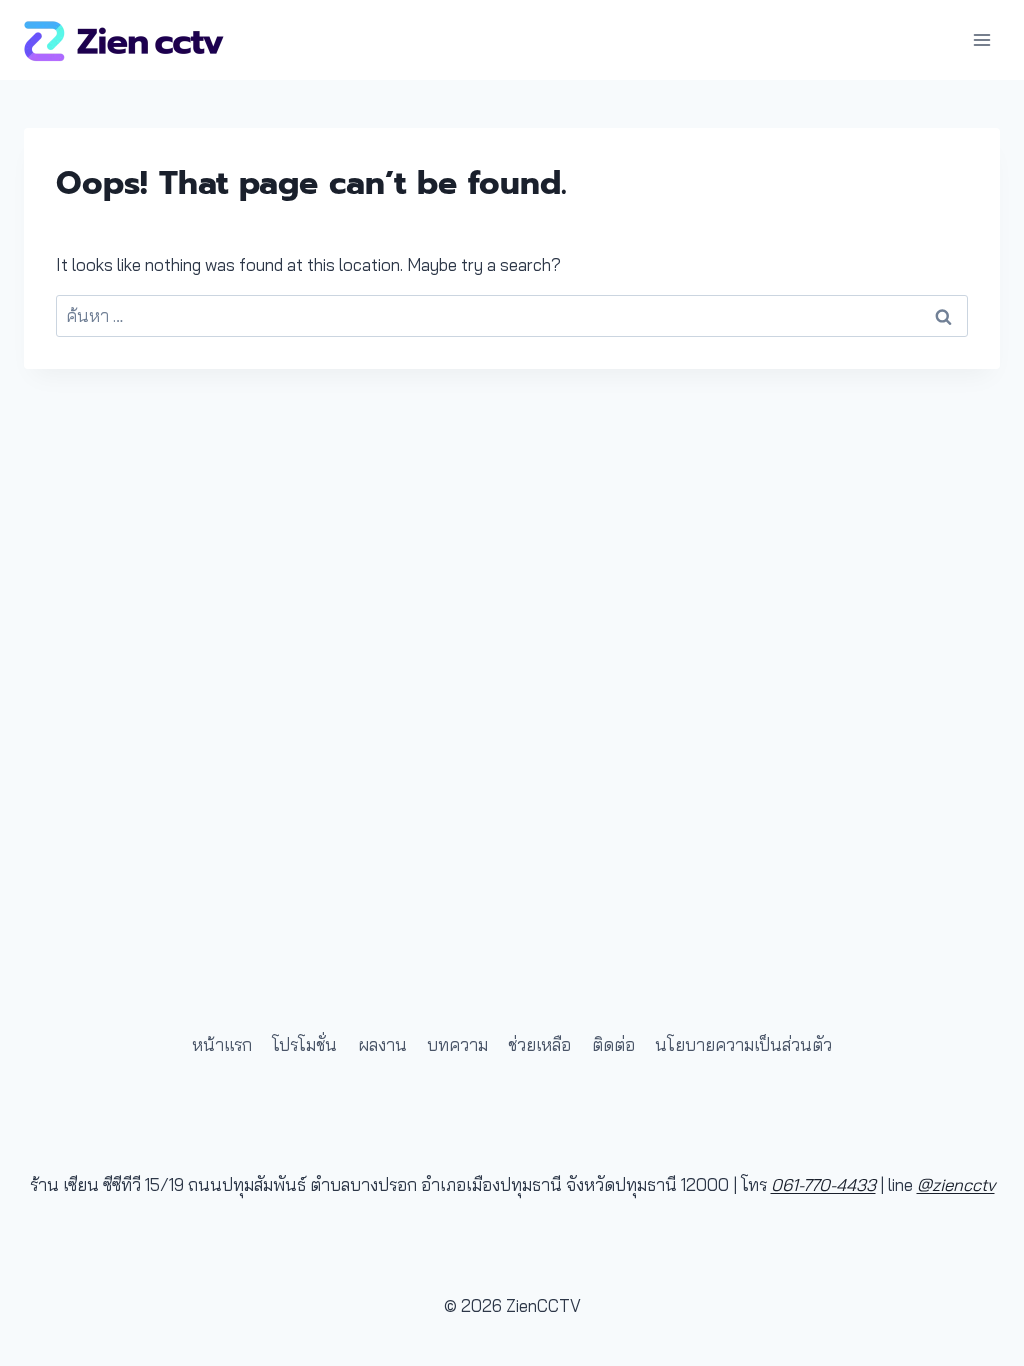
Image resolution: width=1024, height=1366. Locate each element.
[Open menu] (981, 39)
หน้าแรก (222, 1044)
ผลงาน (382, 1044)
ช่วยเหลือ (539, 1044)
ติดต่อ (613, 1044)
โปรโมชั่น (304, 1044)
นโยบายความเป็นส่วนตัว (743, 1044)
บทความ (457, 1044)
